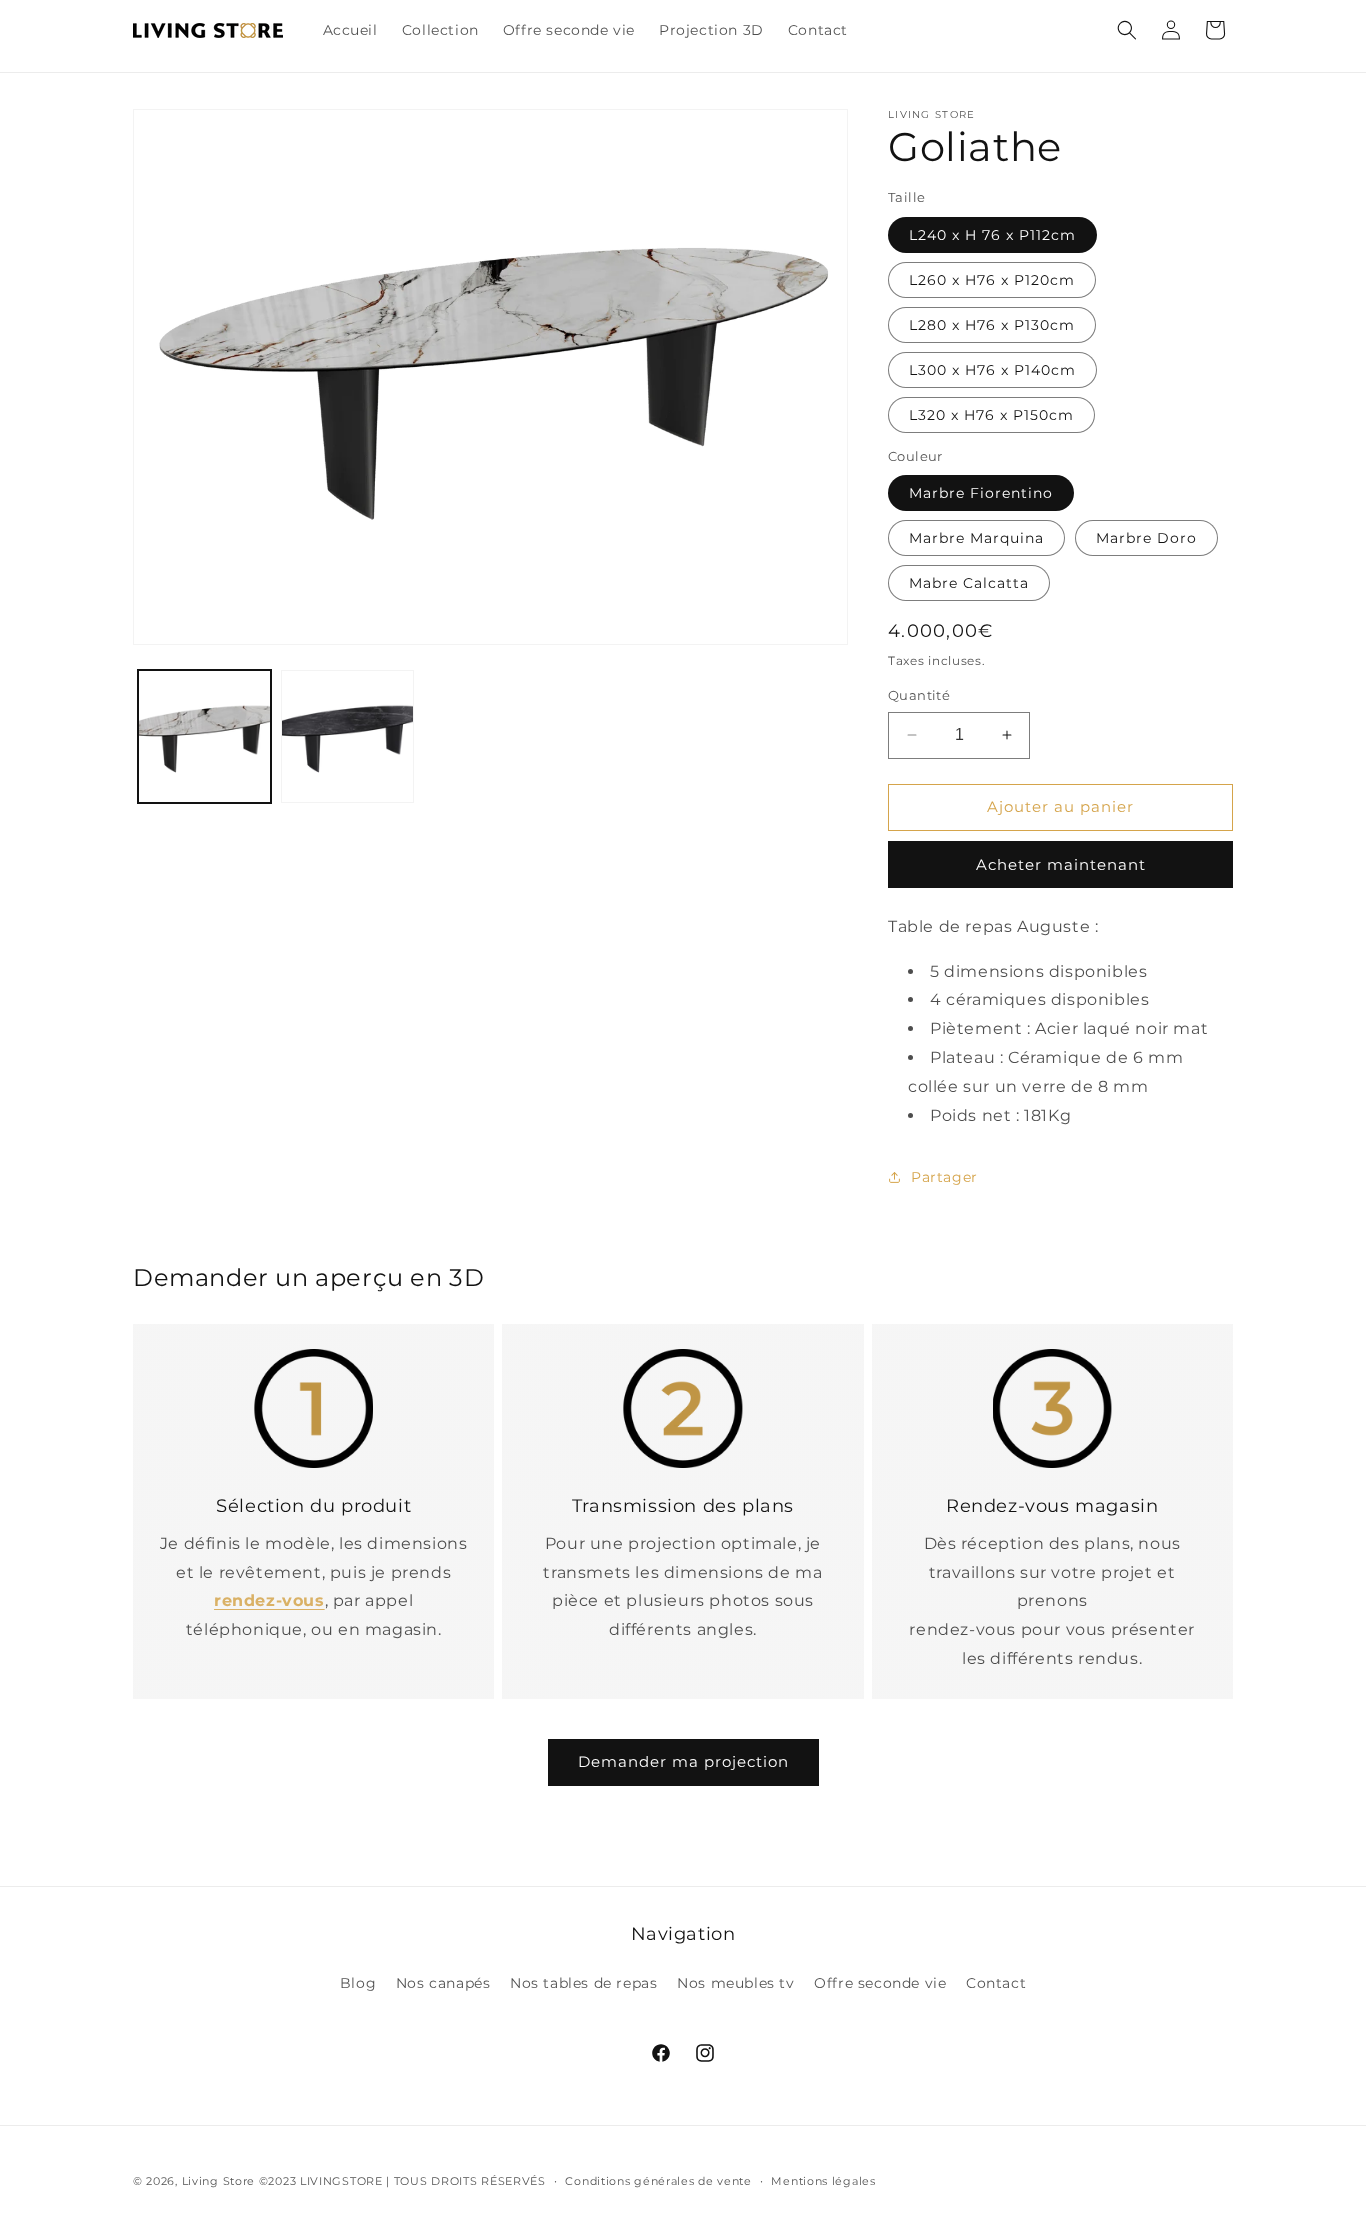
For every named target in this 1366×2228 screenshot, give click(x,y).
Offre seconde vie (880, 1983)
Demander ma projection (683, 1761)
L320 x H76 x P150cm (991, 415)
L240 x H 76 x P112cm (992, 235)
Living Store (218, 2181)
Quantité (919, 695)
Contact (996, 1983)
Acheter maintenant (1061, 864)
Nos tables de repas (583, 1983)
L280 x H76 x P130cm (992, 325)
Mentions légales (823, 2181)
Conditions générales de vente (658, 2181)
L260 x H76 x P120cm (992, 280)
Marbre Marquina (976, 538)
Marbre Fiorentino (981, 493)
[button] (1127, 30)
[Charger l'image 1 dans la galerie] (204, 737)
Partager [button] (944, 1177)
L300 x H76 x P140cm (992, 370)
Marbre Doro (1146, 538)
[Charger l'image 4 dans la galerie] (347, 737)
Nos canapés (443, 1983)
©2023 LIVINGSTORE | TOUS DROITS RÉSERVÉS (402, 2181)
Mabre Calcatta (969, 583)
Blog (358, 1983)
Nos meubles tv (735, 1983)
